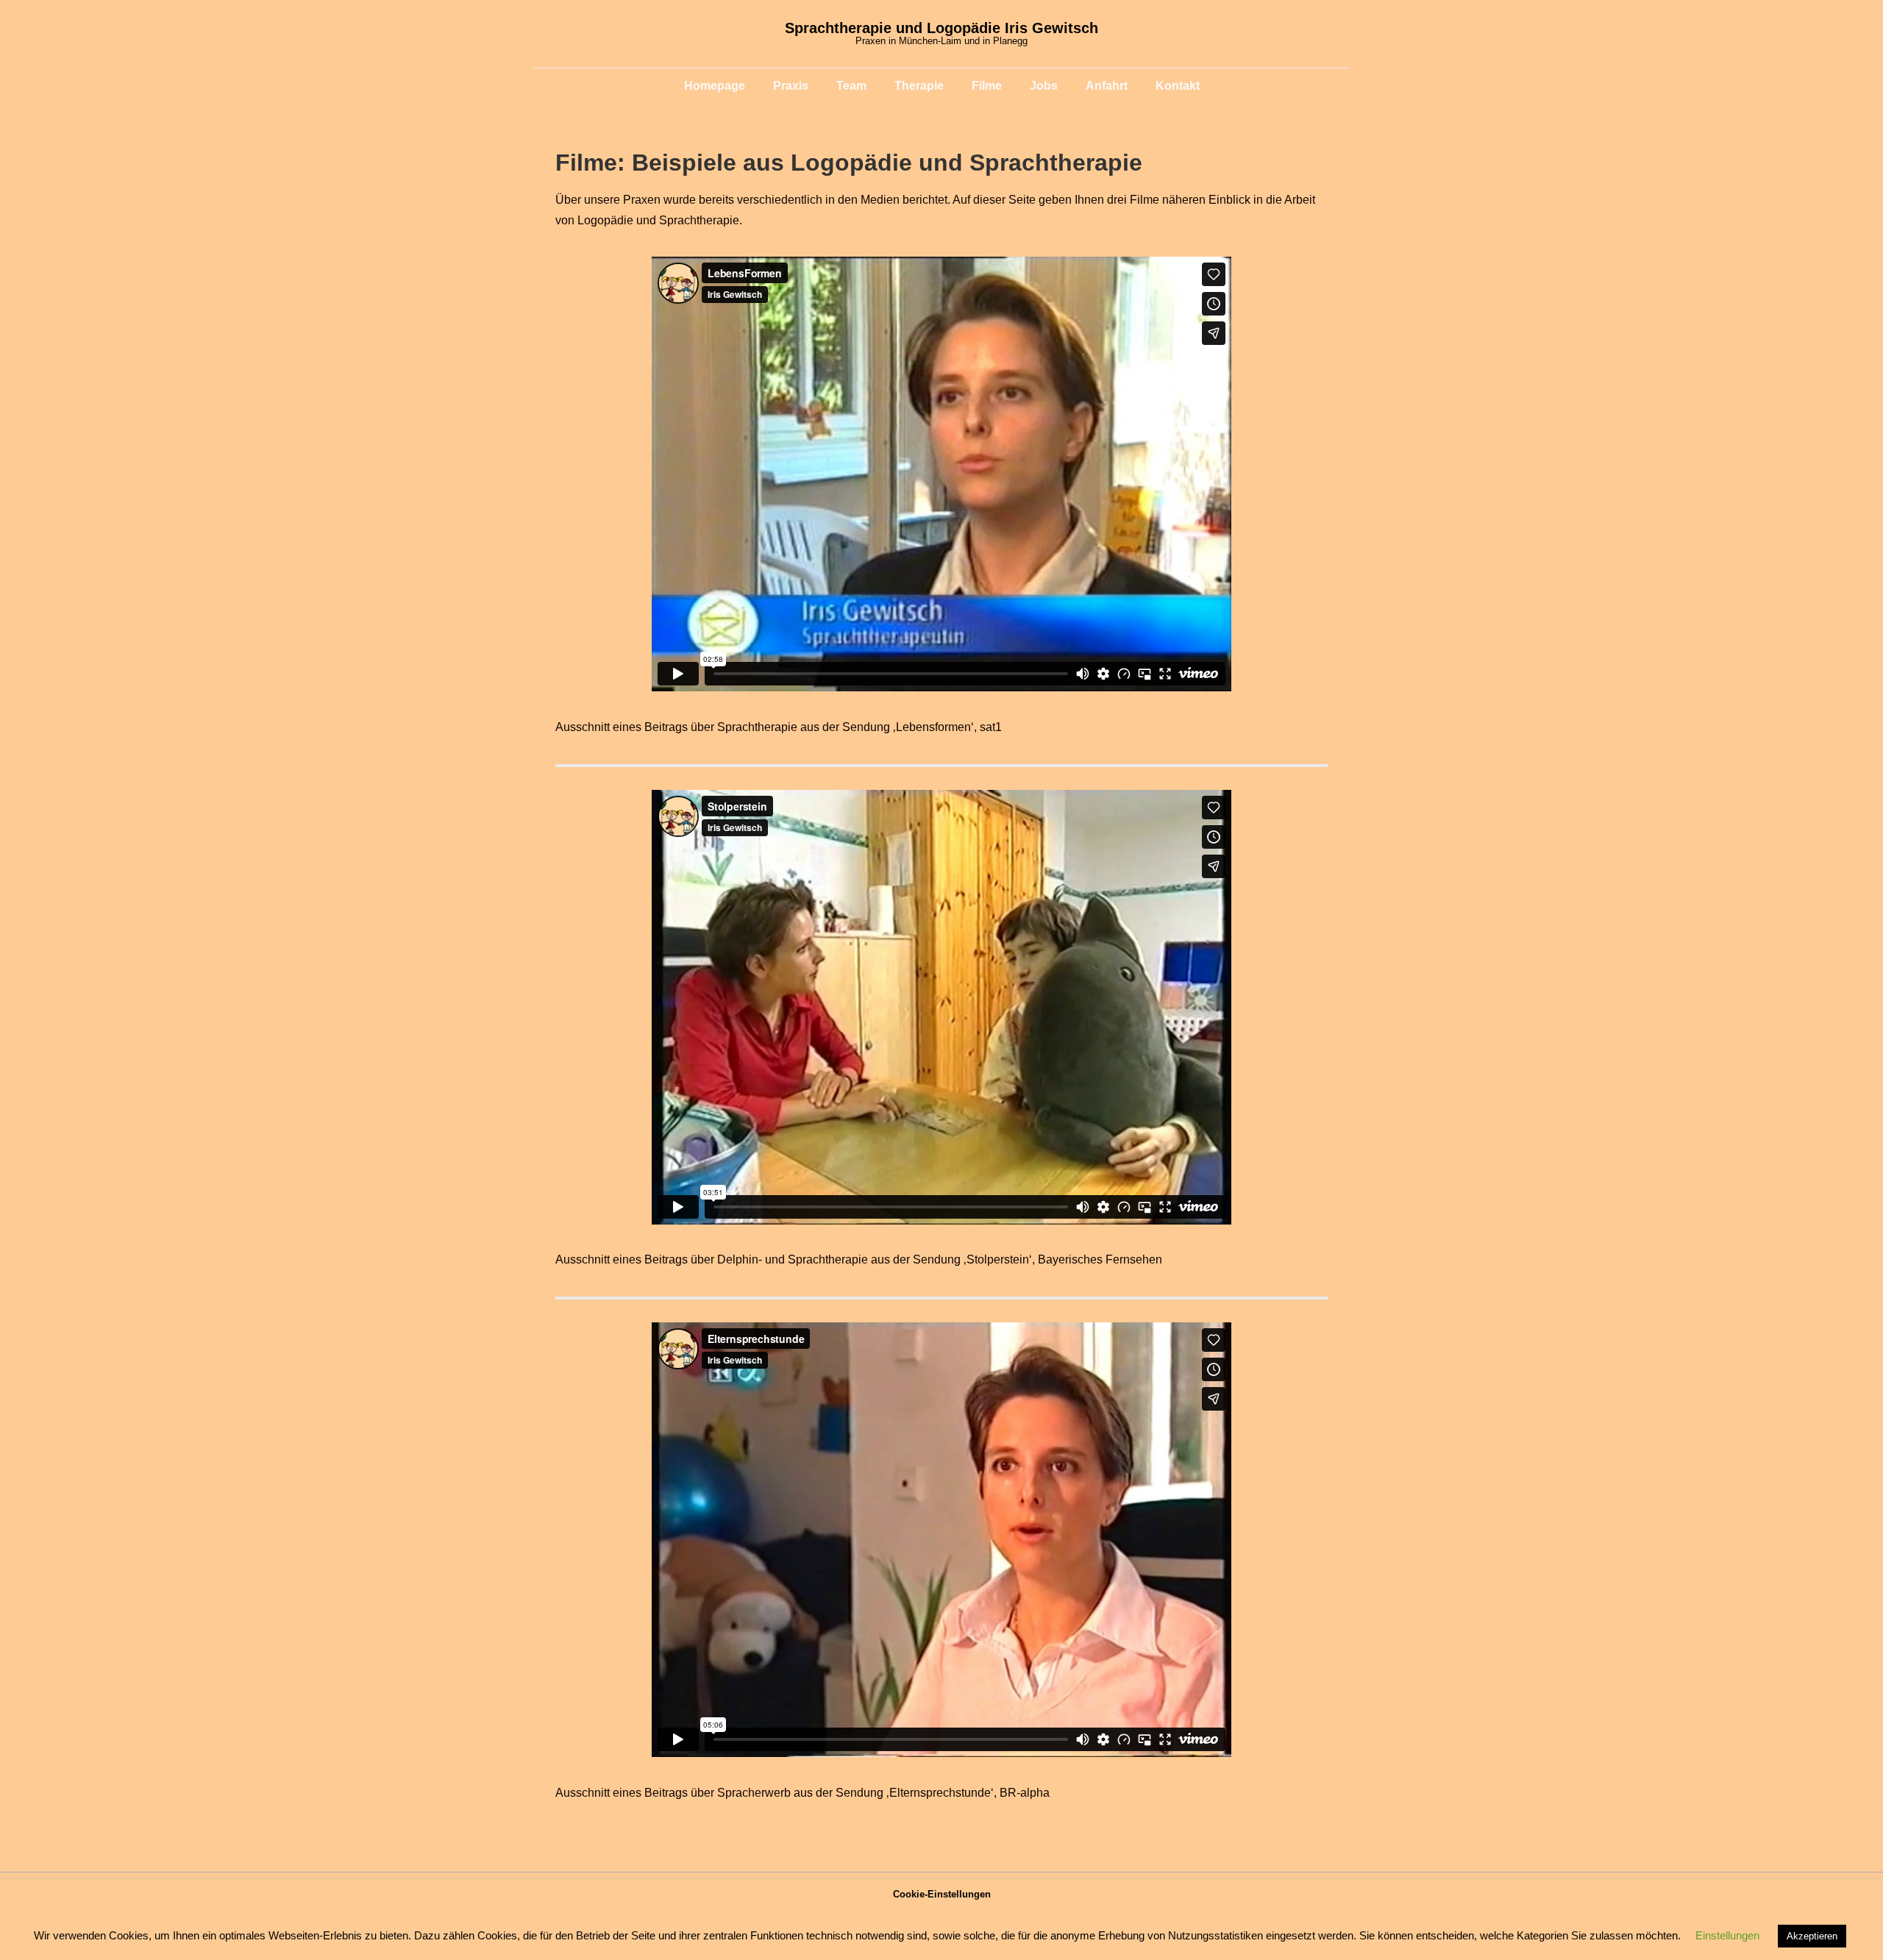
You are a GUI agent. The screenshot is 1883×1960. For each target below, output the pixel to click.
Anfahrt (1107, 86)
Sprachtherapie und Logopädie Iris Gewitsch (941, 28)
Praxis (791, 86)
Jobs (1044, 86)
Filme (987, 86)
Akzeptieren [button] (1812, 1936)
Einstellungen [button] (1727, 1935)
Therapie (919, 86)
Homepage (715, 86)
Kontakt (1178, 86)
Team (851, 86)
